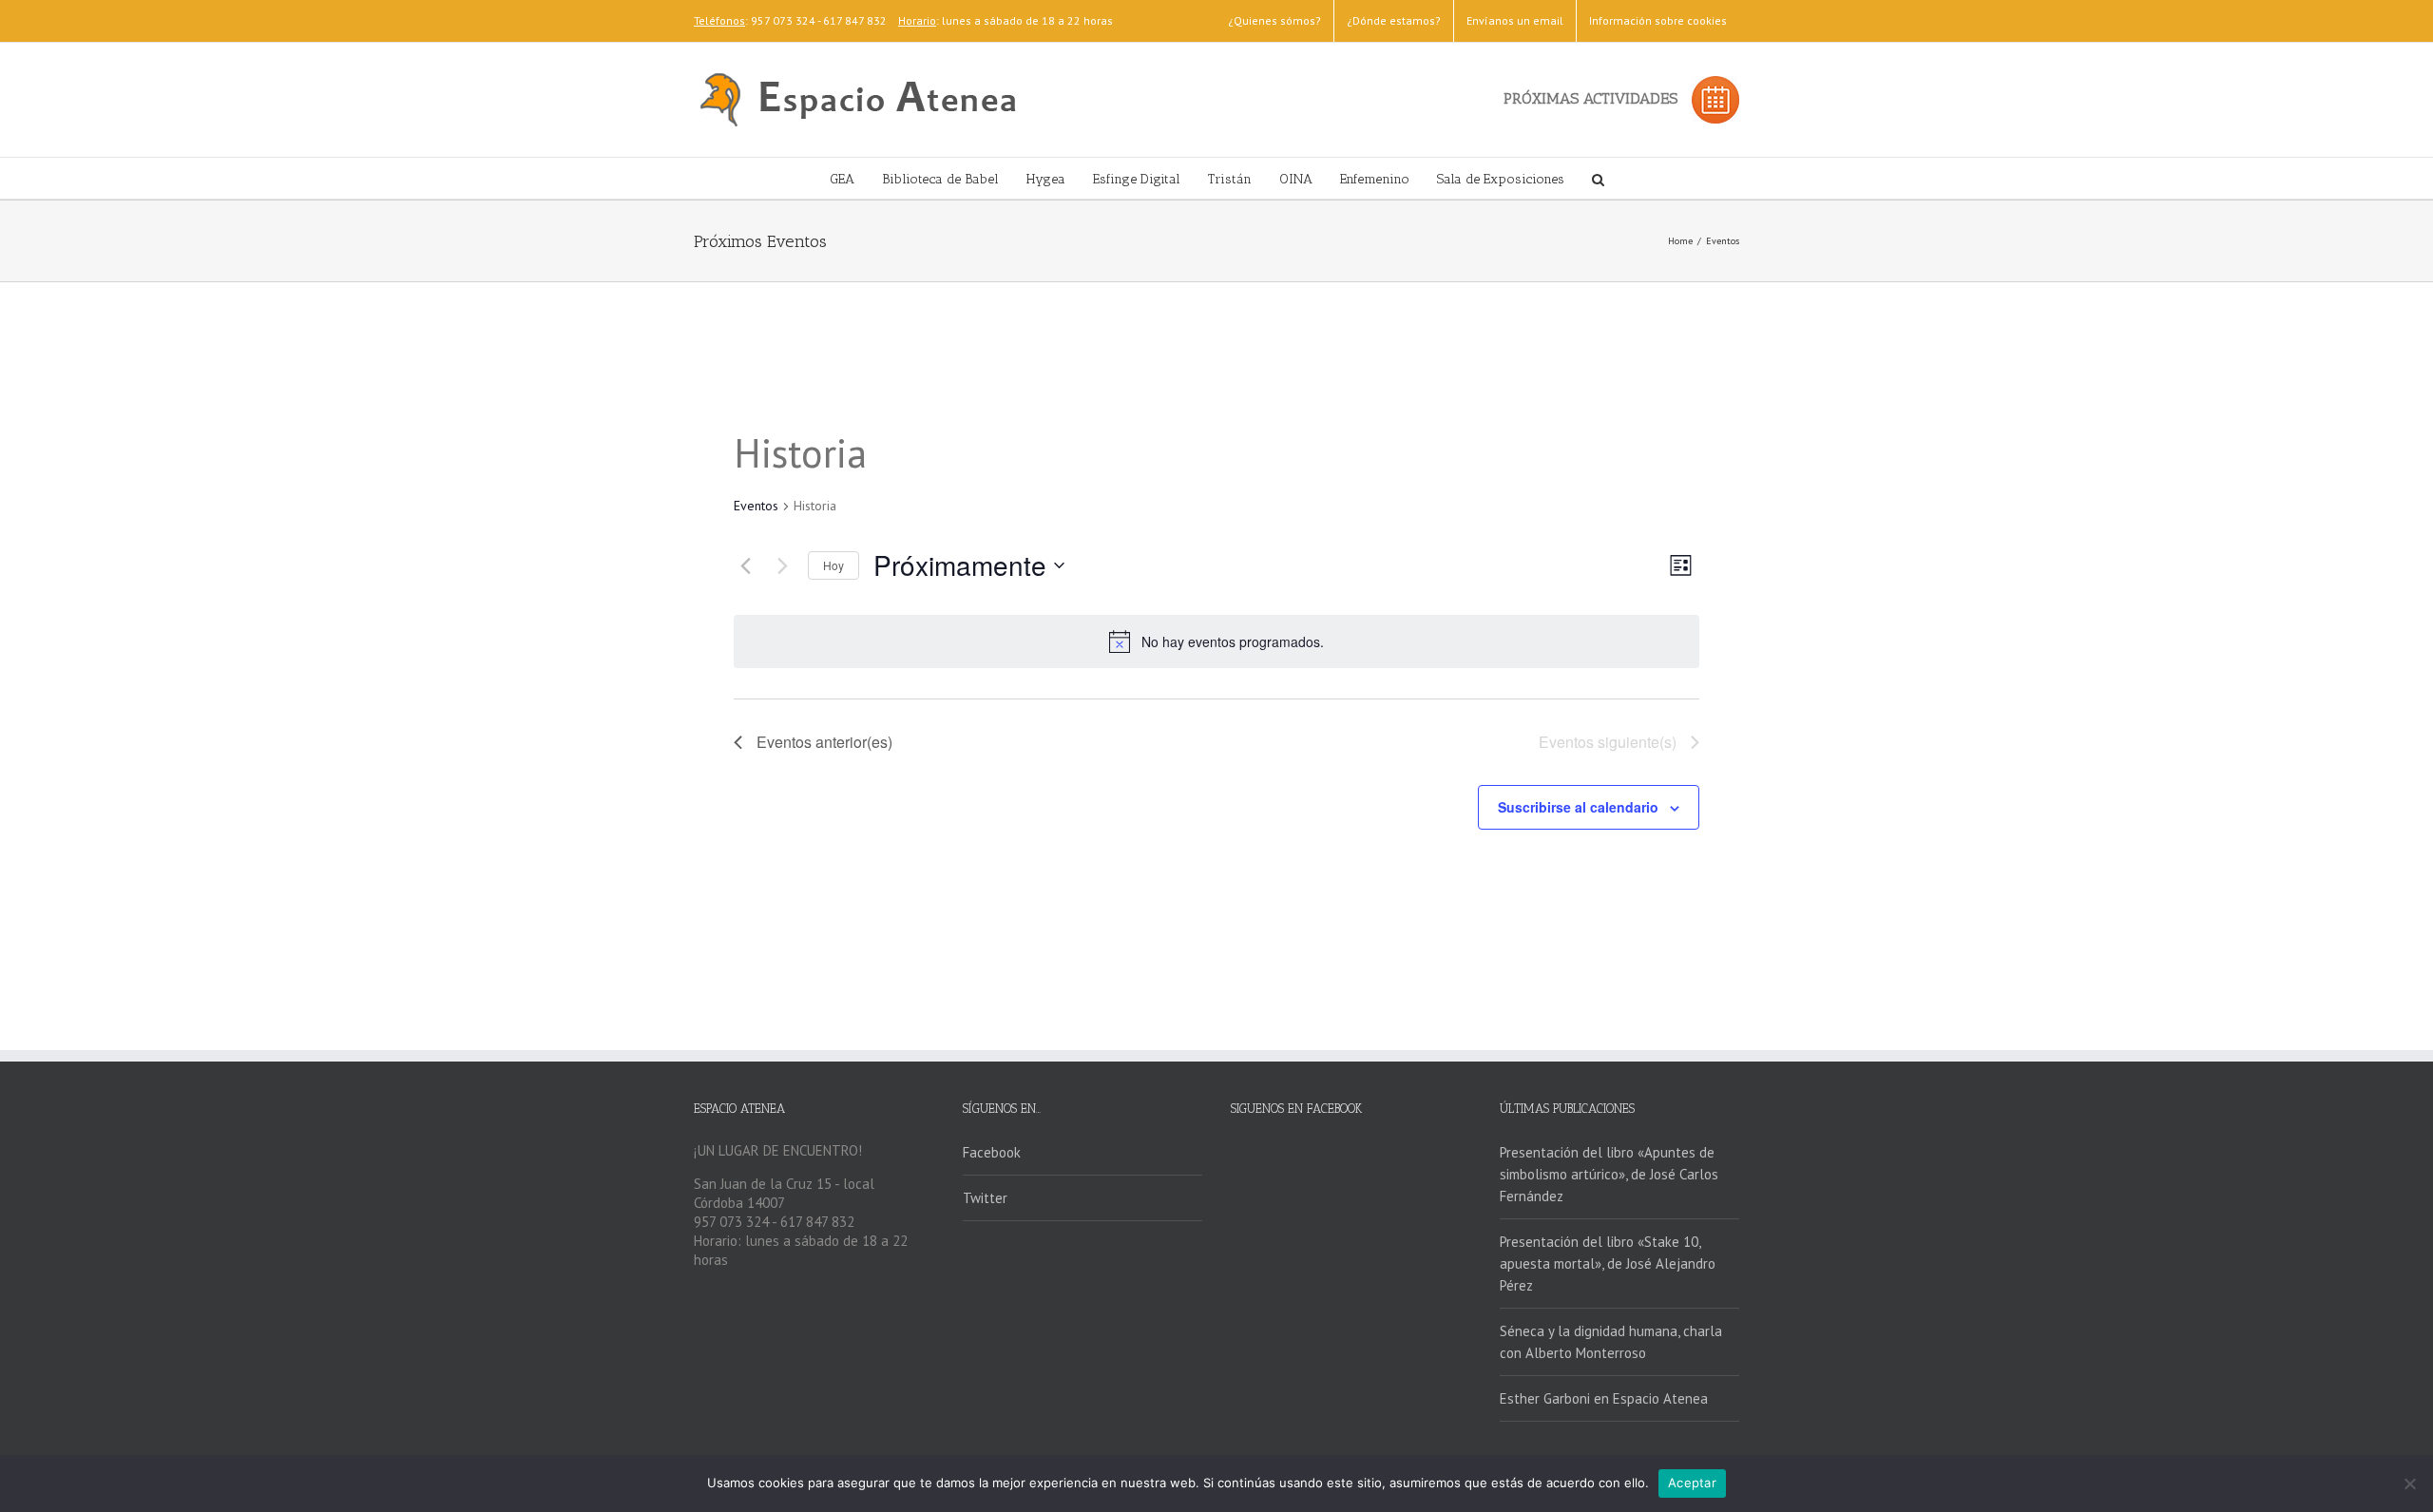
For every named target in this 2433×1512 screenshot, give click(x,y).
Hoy (833, 565)
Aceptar (1692, 1483)
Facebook (992, 1152)
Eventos (756, 506)
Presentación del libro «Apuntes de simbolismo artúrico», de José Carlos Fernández (1609, 1174)
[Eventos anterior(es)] (745, 565)
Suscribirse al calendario (1578, 807)
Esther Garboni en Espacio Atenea (1604, 1398)
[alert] (1216, 641)
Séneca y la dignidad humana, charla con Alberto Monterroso (1611, 1342)
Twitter (985, 1198)
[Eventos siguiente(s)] (782, 565)
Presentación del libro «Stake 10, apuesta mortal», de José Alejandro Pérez (1608, 1263)
